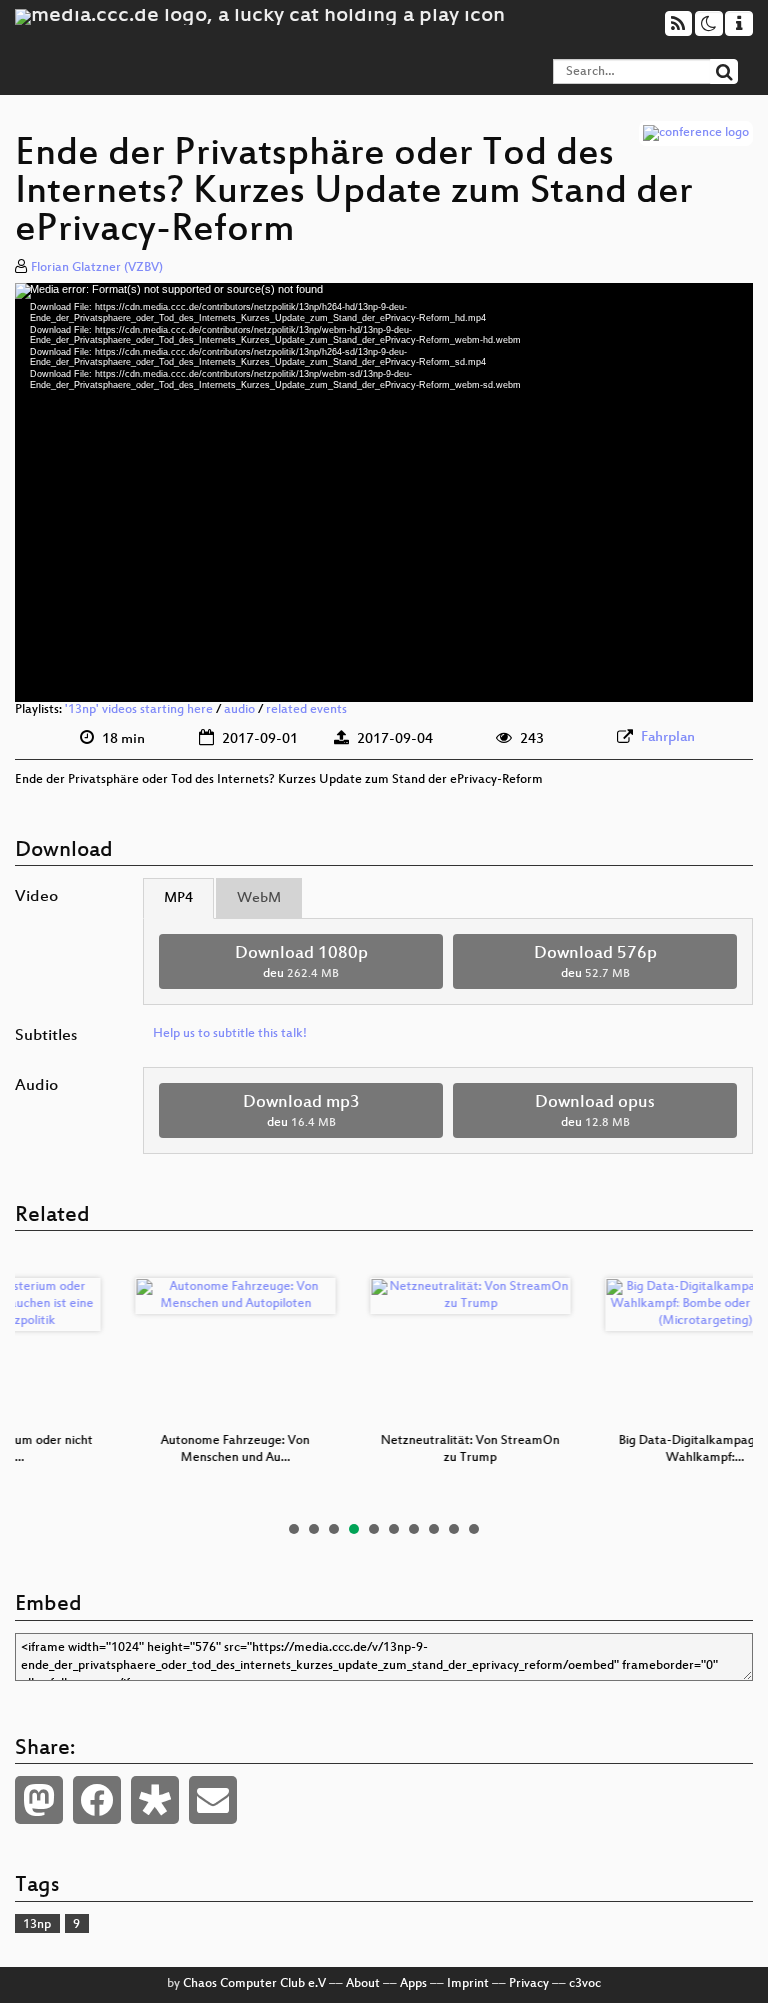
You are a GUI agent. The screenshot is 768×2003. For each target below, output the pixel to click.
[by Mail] (213, 1800)
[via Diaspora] (155, 1800)
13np (37, 1925)
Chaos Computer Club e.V (254, 1984)
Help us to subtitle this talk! (230, 1034)
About (363, 1984)
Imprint (468, 1984)
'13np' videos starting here (139, 710)
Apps (413, 1984)
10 (474, 1529)
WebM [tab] (259, 898)
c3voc (585, 1984)
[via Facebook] (97, 1800)
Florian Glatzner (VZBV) (97, 268)
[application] (384, 492)
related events (306, 710)
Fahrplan (668, 737)
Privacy (529, 1984)
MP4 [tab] (178, 898)
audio (239, 710)
